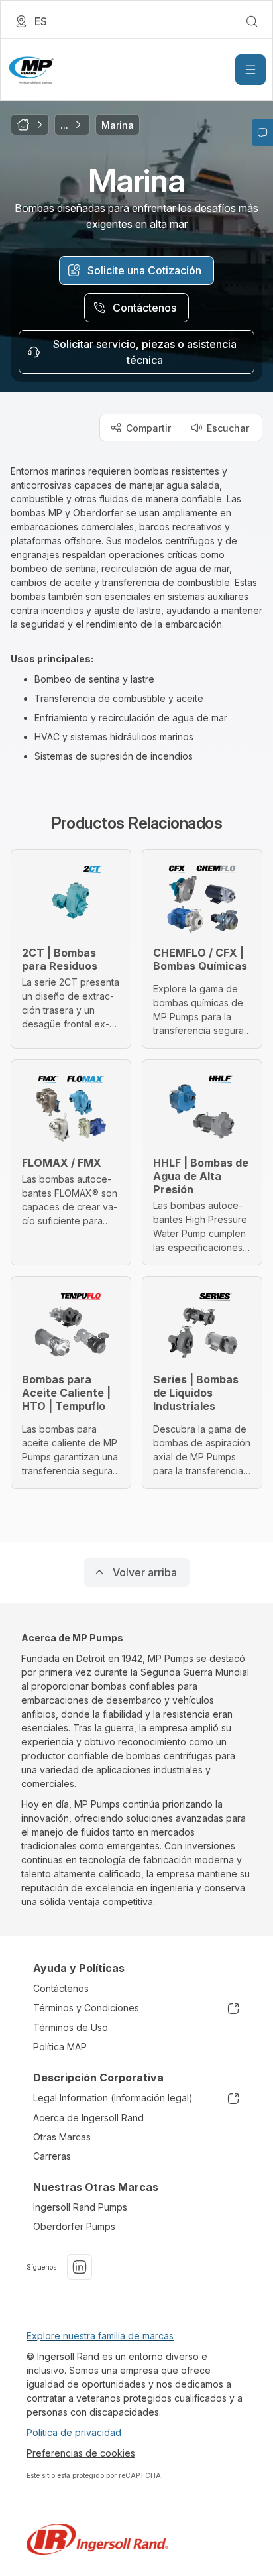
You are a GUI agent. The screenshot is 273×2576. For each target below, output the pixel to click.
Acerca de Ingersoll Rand (88, 2118)
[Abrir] (250, 70)
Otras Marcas (62, 2137)
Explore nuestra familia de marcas (100, 2336)
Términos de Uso (71, 2027)
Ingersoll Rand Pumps (80, 2207)
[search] (252, 21)
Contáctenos (61, 1988)
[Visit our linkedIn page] (80, 2267)
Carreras (52, 2156)
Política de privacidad (74, 2432)
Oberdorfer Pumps (74, 2226)
